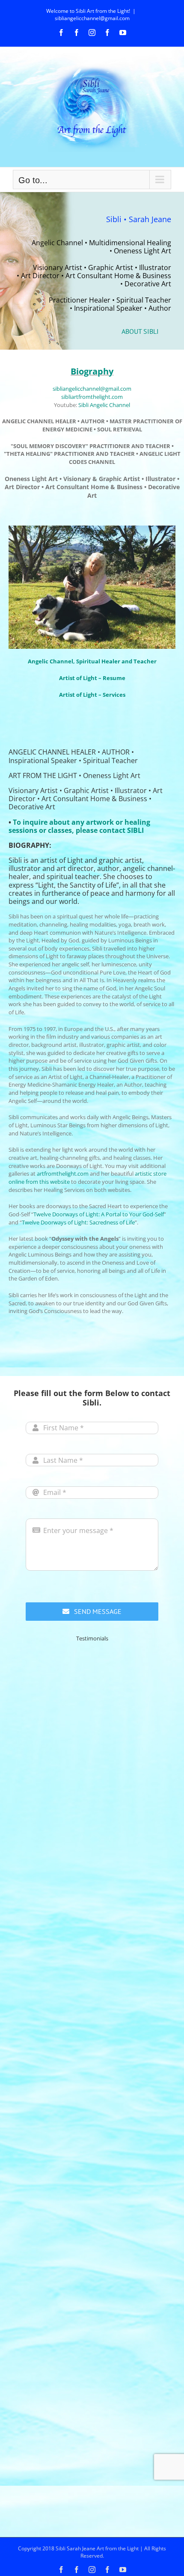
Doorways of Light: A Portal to (91, 1214)
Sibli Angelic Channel (104, 405)
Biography (92, 371)
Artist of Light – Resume (92, 678)
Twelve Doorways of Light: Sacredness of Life (78, 1222)
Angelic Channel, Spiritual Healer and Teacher (92, 661)
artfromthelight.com (63, 1174)
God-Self (153, 1214)
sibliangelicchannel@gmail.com (92, 18)
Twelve (43, 1214)
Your (136, 1214)
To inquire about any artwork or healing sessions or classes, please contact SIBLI (79, 826)
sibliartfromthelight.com (92, 397)
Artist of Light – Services (92, 695)
